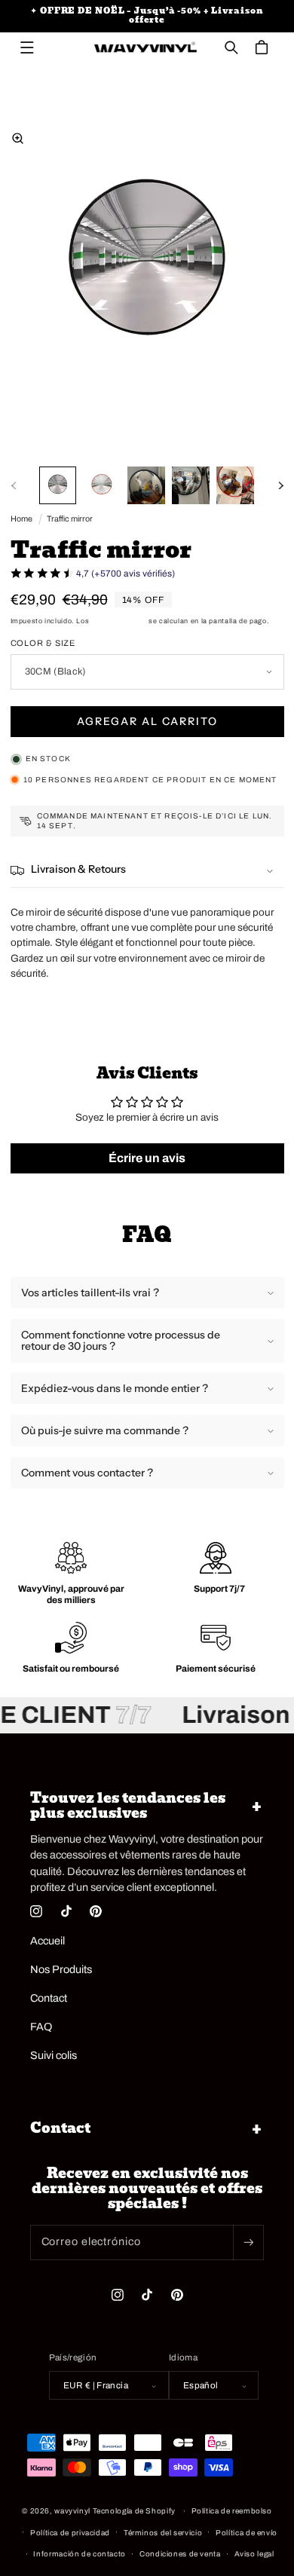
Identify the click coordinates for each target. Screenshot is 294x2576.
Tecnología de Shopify (134, 2511)
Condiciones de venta (180, 2554)
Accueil (47, 1941)
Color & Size (43, 643)
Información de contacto (80, 2554)
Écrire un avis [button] (147, 1158)
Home (21, 519)
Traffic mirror (70, 519)
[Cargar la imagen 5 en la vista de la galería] (235, 485)
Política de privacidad (70, 2533)
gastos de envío (119, 621)
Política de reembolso (232, 2511)
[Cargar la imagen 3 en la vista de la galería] (146, 485)
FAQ (41, 2027)
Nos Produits (61, 1969)
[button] (27, 47)
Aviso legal (254, 2554)
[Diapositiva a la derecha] (280, 485)
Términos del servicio (163, 2533)
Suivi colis (54, 2055)
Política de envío (247, 2533)
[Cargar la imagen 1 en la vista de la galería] (58, 485)
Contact (49, 1998)
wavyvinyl (72, 2511)
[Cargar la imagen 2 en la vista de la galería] (102, 485)
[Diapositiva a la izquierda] (14, 485)
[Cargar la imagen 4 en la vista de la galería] (191, 485)
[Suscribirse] (248, 2243)
